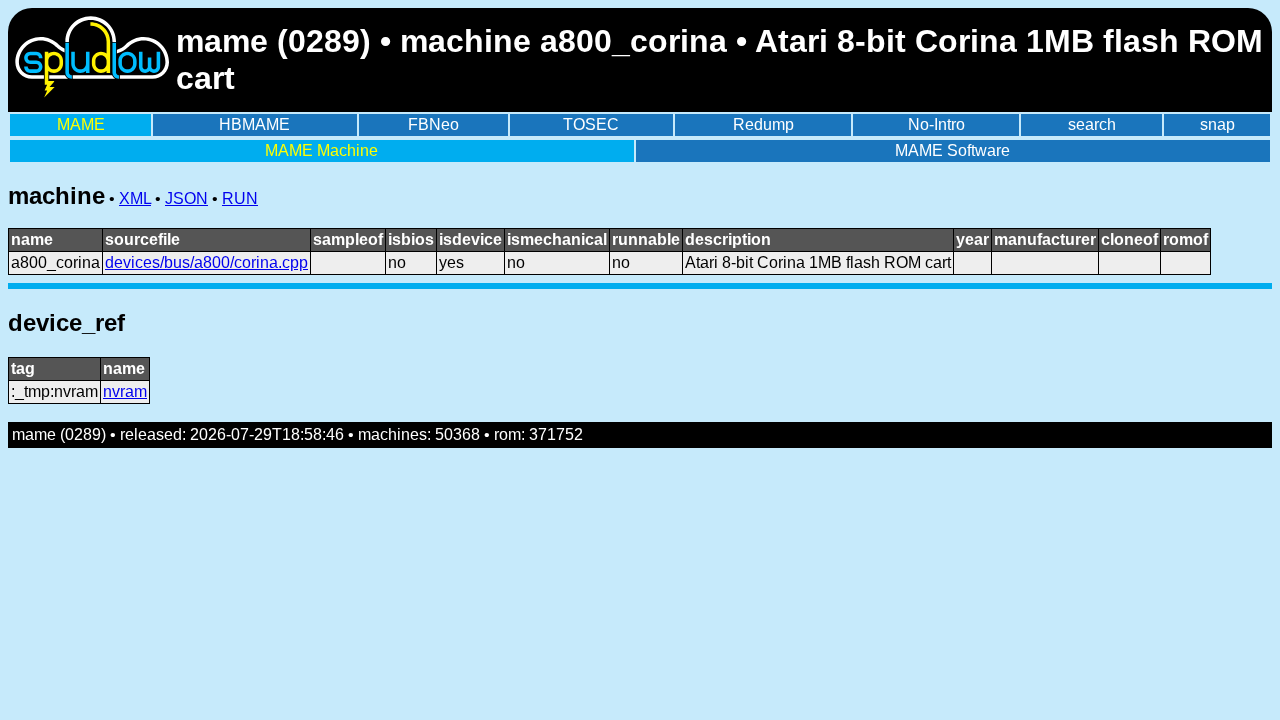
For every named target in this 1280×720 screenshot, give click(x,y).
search (1092, 124)
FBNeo (433, 124)
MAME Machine (321, 150)
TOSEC (591, 124)
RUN (240, 198)
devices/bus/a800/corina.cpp (206, 262)
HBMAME (254, 124)
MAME (81, 124)
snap (1217, 124)
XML (135, 198)
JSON (186, 198)
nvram (125, 391)
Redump (763, 124)
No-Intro (936, 124)
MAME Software (952, 150)
